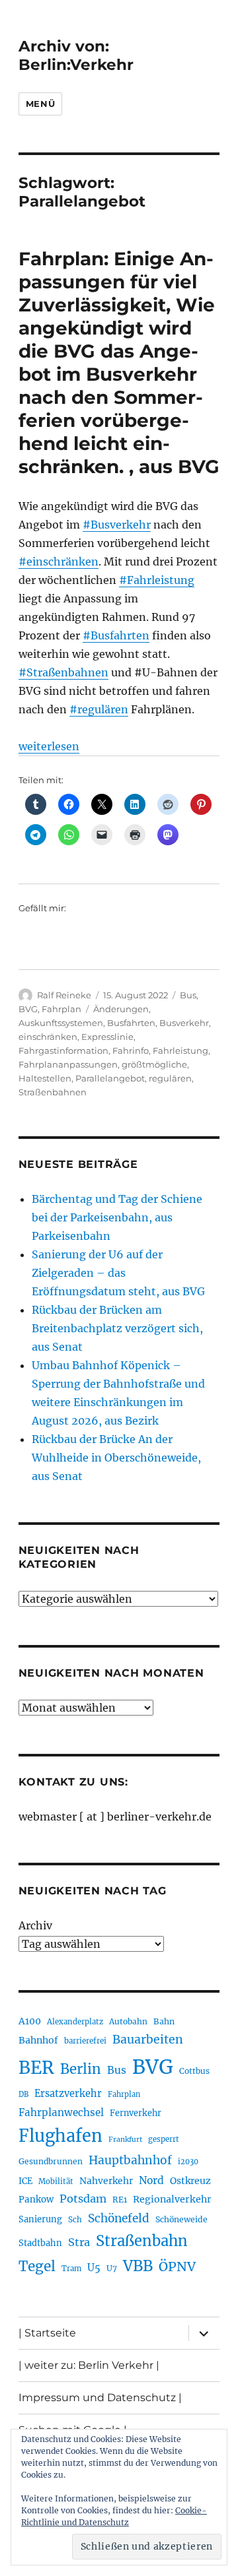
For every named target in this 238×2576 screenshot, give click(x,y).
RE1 (120, 2200)
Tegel (37, 2267)
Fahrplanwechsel (61, 2112)
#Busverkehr (117, 525)
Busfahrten (131, 1023)
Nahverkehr (106, 2181)
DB (23, 2094)
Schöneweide (181, 2219)
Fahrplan (61, 1009)
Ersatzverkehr (68, 2094)
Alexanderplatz (75, 2022)
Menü (40, 104)
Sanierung (40, 2219)
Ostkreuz (190, 2181)
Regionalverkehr (172, 2199)
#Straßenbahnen (63, 672)
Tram (71, 2269)
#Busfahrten (116, 635)
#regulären (99, 709)
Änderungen (121, 1009)
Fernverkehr (136, 2113)
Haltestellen (45, 1078)
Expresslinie (107, 1037)
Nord (151, 2180)
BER (36, 2068)
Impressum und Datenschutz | (100, 2398)
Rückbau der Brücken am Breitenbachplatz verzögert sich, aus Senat (117, 1328)
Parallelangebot (110, 1078)
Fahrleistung (180, 1050)
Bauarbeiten (148, 2040)
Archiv (35, 1925)
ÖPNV (177, 2267)
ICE (25, 2181)
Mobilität (56, 2181)
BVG (28, 1009)
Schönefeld (119, 2218)
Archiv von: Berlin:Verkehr (76, 55)
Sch (75, 2219)
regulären (170, 1078)
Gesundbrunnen (51, 2161)
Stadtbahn (40, 2243)
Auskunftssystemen (61, 1023)
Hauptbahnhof (130, 2160)
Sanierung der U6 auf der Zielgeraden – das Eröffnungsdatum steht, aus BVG (118, 1273)
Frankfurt (125, 2140)
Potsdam (83, 2199)
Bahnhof (38, 2040)
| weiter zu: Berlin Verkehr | (89, 2365)
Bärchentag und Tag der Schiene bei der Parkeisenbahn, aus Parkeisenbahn (117, 1217)
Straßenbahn (142, 2241)
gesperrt (164, 2139)
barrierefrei (85, 2041)
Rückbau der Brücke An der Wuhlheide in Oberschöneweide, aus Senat (116, 1458)
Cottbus (194, 2071)
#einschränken (59, 562)
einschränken (48, 1037)
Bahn (164, 2021)
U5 (94, 2268)
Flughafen (60, 2136)
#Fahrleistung (157, 580)
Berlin (81, 2069)
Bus (188, 995)
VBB (138, 2266)
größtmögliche (154, 1064)
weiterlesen (49, 746)
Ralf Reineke (64, 995)
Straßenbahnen (53, 1092)
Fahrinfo (131, 1050)
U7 (112, 2268)
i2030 (188, 2162)
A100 (30, 2021)
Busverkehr (184, 1023)
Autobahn (128, 2021)
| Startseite (47, 2333)
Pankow (36, 2200)
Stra (79, 2242)
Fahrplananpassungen (68, 1064)
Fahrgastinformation (63, 1050)
